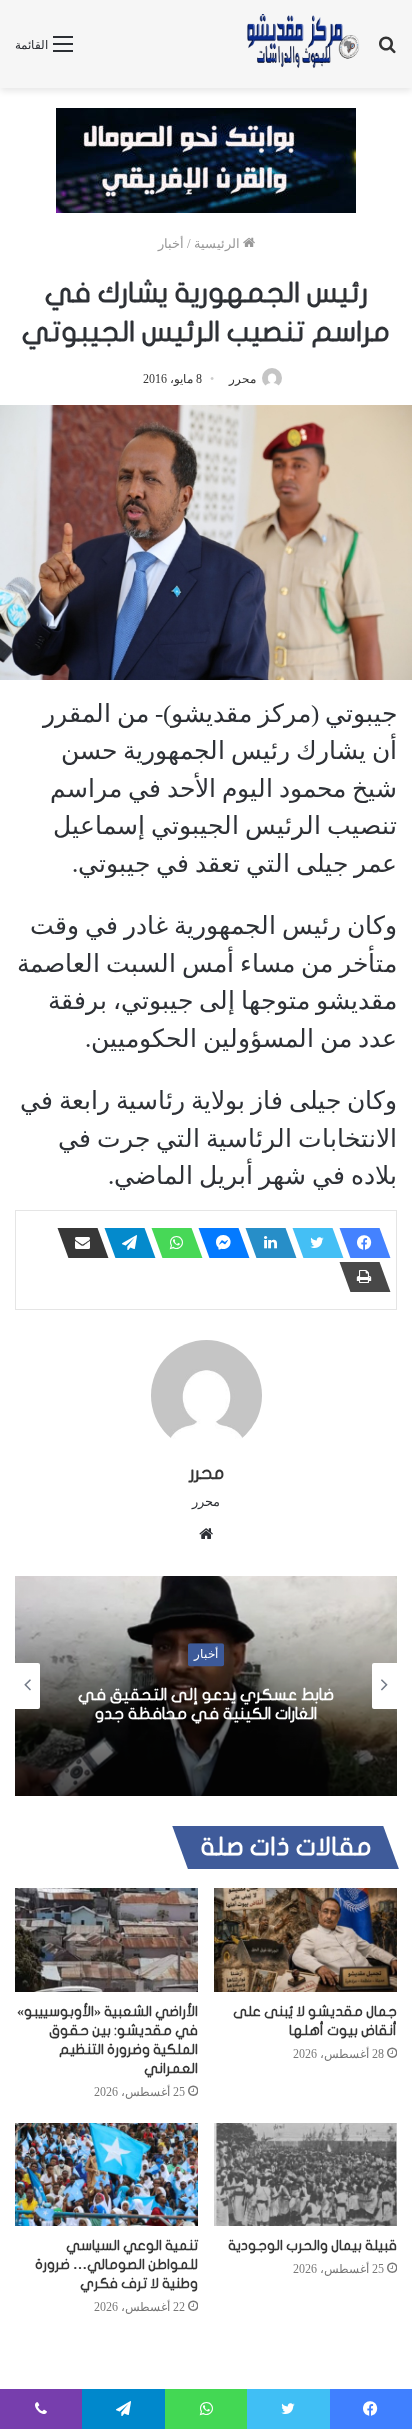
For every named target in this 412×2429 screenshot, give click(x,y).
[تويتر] (312, 1243)
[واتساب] (171, 1243)
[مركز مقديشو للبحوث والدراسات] (302, 44)
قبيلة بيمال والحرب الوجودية (312, 2245)
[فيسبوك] (359, 1243)
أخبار (171, 243)
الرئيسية (218, 243)
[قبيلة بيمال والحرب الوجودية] (305, 2174)
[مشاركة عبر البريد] (77, 1243)
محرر (242, 379)
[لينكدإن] (265, 1243)
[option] (206, 1686)
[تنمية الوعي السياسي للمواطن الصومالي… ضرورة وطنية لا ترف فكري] (106, 2174)
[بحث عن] (387, 51)
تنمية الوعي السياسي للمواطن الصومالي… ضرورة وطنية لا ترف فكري (116, 2264)
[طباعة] (359, 1277)
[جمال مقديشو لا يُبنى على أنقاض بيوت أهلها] (305, 1939)
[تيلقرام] (124, 1243)
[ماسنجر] (218, 1243)
